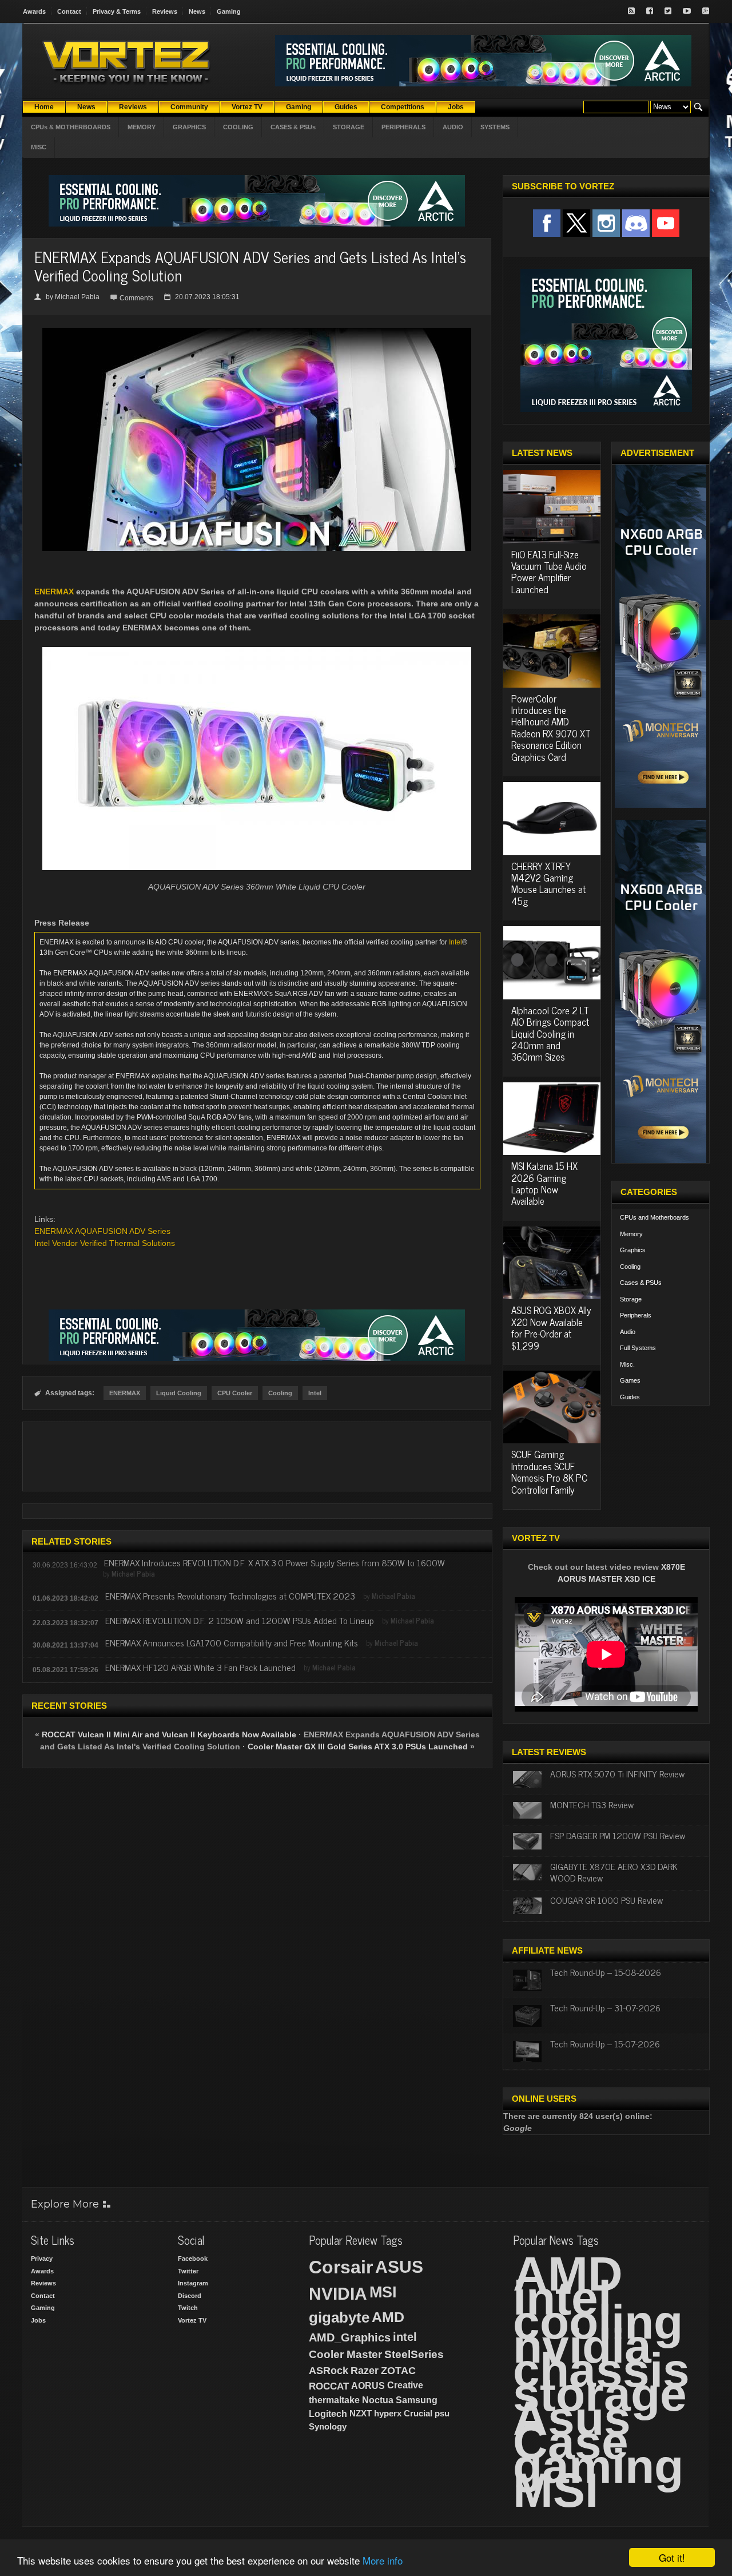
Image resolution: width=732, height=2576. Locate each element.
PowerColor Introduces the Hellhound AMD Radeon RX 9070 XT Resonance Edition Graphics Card (551, 728)
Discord (190, 2296)
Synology (328, 2426)
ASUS (399, 2267)
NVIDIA (338, 2294)
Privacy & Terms (117, 11)
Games (630, 1380)
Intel (455, 942)
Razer (365, 2371)
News (197, 11)
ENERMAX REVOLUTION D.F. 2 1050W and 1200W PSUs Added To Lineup (240, 1620)
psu (442, 2413)
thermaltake (334, 2400)
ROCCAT (329, 2386)
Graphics (633, 1250)
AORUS (368, 2386)
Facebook (193, 2259)
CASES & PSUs (293, 127)
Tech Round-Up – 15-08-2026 (606, 1972)
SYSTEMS (495, 127)
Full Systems (638, 1348)
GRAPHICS (189, 127)
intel (405, 2337)
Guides (630, 1397)
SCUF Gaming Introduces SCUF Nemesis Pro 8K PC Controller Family (549, 1472)
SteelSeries (414, 2354)
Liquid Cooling (179, 1393)
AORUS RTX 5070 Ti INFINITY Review (617, 1773)
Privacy (42, 2259)
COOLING (238, 127)
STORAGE (349, 127)
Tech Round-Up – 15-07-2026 (605, 2043)
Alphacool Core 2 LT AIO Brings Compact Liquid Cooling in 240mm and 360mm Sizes (550, 1034)
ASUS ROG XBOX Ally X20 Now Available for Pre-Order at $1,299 (551, 1327)
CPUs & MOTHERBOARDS (71, 127)
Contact (69, 11)
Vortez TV (192, 2320)
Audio (628, 1332)
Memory (631, 1234)
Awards (34, 11)
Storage (631, 1299)
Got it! (672, 2557)
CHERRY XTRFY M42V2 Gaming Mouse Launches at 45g (548, 884)
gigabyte (339, 2317)
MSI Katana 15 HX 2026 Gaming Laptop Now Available (544, 1183)
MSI (383, 2292)
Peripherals (636, 1315)
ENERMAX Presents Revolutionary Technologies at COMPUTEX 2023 (230, 1595)
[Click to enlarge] (257, 332)
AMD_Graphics (350, 2337)
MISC (39, 147)
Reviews (165, 11)
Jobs (38, 2320)
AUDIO (453, 127)
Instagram (193, 2283)
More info (383, 2560)
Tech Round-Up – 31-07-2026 (605, 2007)
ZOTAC (398, 2371)
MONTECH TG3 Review (592, 1804)
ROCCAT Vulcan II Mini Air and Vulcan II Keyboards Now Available (169, 1734)
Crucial (418, 2413)
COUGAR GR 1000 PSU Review (606, 1900)
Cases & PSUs (641, 1283)
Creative (405, 2385)
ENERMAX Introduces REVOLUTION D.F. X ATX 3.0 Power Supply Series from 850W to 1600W (274, 1562)
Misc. (627, 1364)
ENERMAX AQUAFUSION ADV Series (102, 1231)
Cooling (280, 1393)
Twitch (188, 2308)
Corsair (341, 2267)
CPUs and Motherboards (655, 1217)
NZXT (361, 2413)
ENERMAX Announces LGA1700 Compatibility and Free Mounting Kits (232, 1642)
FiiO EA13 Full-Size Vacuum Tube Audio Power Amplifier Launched (549, 572)
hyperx (388, 2413)
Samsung (417, 2400)
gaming (598, 2466)
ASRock (329, 2371)
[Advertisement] (257, 1456)
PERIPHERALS (403, 127)
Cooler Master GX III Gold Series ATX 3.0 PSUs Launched (358, 1747)
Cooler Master (345, 2354)
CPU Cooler (235, 1393)
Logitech (328, 2414)
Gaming (229, 11)
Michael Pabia (77, 297)
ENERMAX (54, 592)
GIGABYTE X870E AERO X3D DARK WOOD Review (614, 1872)
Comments (136, 298)
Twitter (188, 2271)
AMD (388, 2317)
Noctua (378, 2400)
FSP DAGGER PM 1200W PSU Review (618, 1835)
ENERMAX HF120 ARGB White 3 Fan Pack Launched (200, 1667)
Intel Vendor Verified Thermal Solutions (105, 1243)
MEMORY (142, 127)
